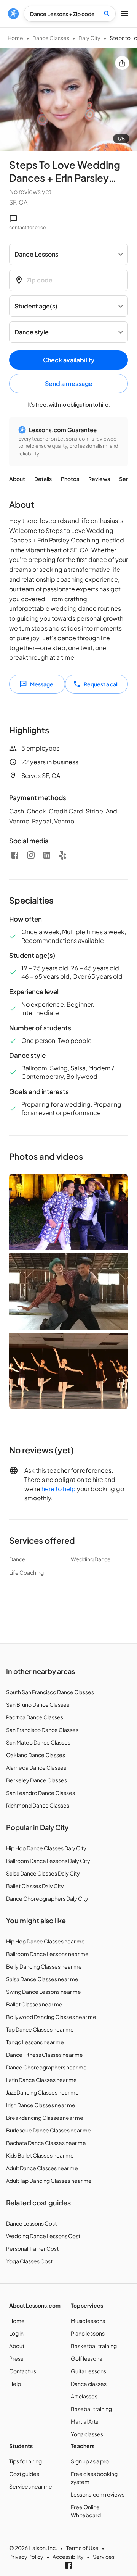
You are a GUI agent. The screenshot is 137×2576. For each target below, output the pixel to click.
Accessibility (68, 2557)
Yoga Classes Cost (29, 2261)
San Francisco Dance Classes (42, 1730)
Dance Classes (51, 38)
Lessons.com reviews (98, 2494)
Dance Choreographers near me (46, 2067)
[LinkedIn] (47, 855)
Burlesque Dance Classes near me (49, 2130)
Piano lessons (88, 2333)
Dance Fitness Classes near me (45, 2055)
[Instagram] (31, 855)
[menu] (13, 14)
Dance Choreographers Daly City (47, 1898)
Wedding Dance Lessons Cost (43, 2236)
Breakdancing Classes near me (45, 2118)
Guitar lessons (88, 2371)
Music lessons (88, 2321)
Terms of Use (82, 2548)
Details (43, 479)
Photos (70, 479)
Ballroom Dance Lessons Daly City (48, 1861)
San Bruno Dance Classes (38, 1704)
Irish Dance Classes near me (41, 2105)
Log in (16, 2333)
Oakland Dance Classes (36, 1755)
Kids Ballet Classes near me (40, 2155)
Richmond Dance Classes (38, 1805)
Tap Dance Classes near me (40, 2029)
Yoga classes (87, 2434)
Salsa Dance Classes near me (42, 1979)
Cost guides (24, 2474)
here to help (59, 1489)
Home (15, 38)
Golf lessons (86, 2358)
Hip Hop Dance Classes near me (45, 1941)
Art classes (84, 2396)
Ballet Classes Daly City (35, 1886)
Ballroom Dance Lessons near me (47, 1954)
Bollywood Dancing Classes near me (51, 2017)
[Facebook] (15, 855)
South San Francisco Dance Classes (50, 1692)
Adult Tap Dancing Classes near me (49, 2181)
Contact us (23, 2371)
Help (15, 2384)
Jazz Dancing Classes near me (42, 2092)
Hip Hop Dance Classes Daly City (46, 1848)
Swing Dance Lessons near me (44, 1992)
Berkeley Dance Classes (37, 1780)
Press (16, 2358)
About (17, 479)
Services (104, 2557)
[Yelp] (63, 855)
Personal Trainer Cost (32, 2248)
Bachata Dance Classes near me (46, 2143)
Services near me (31, 2486)
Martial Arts (84, 2421)
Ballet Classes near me (34, 2004)
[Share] (122, 63)
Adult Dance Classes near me (42, 2168)
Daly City (89, 38)
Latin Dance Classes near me (41, 2080)
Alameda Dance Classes (36, 1767)
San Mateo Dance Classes (38, 1742)
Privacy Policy (26, 2557)
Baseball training (91, 2409)
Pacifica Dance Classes (35, 1717)
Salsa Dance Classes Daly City (43, 1873)
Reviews (99, 479)
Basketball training (94, 2346)
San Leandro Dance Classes (41, 1793)
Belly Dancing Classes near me (44, 1966)
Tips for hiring (25, 2461)
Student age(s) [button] (36, 306)
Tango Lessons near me (35, 2042)
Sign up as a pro (90, 2461)
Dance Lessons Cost (31, 2223)
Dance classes (89, 2384)
